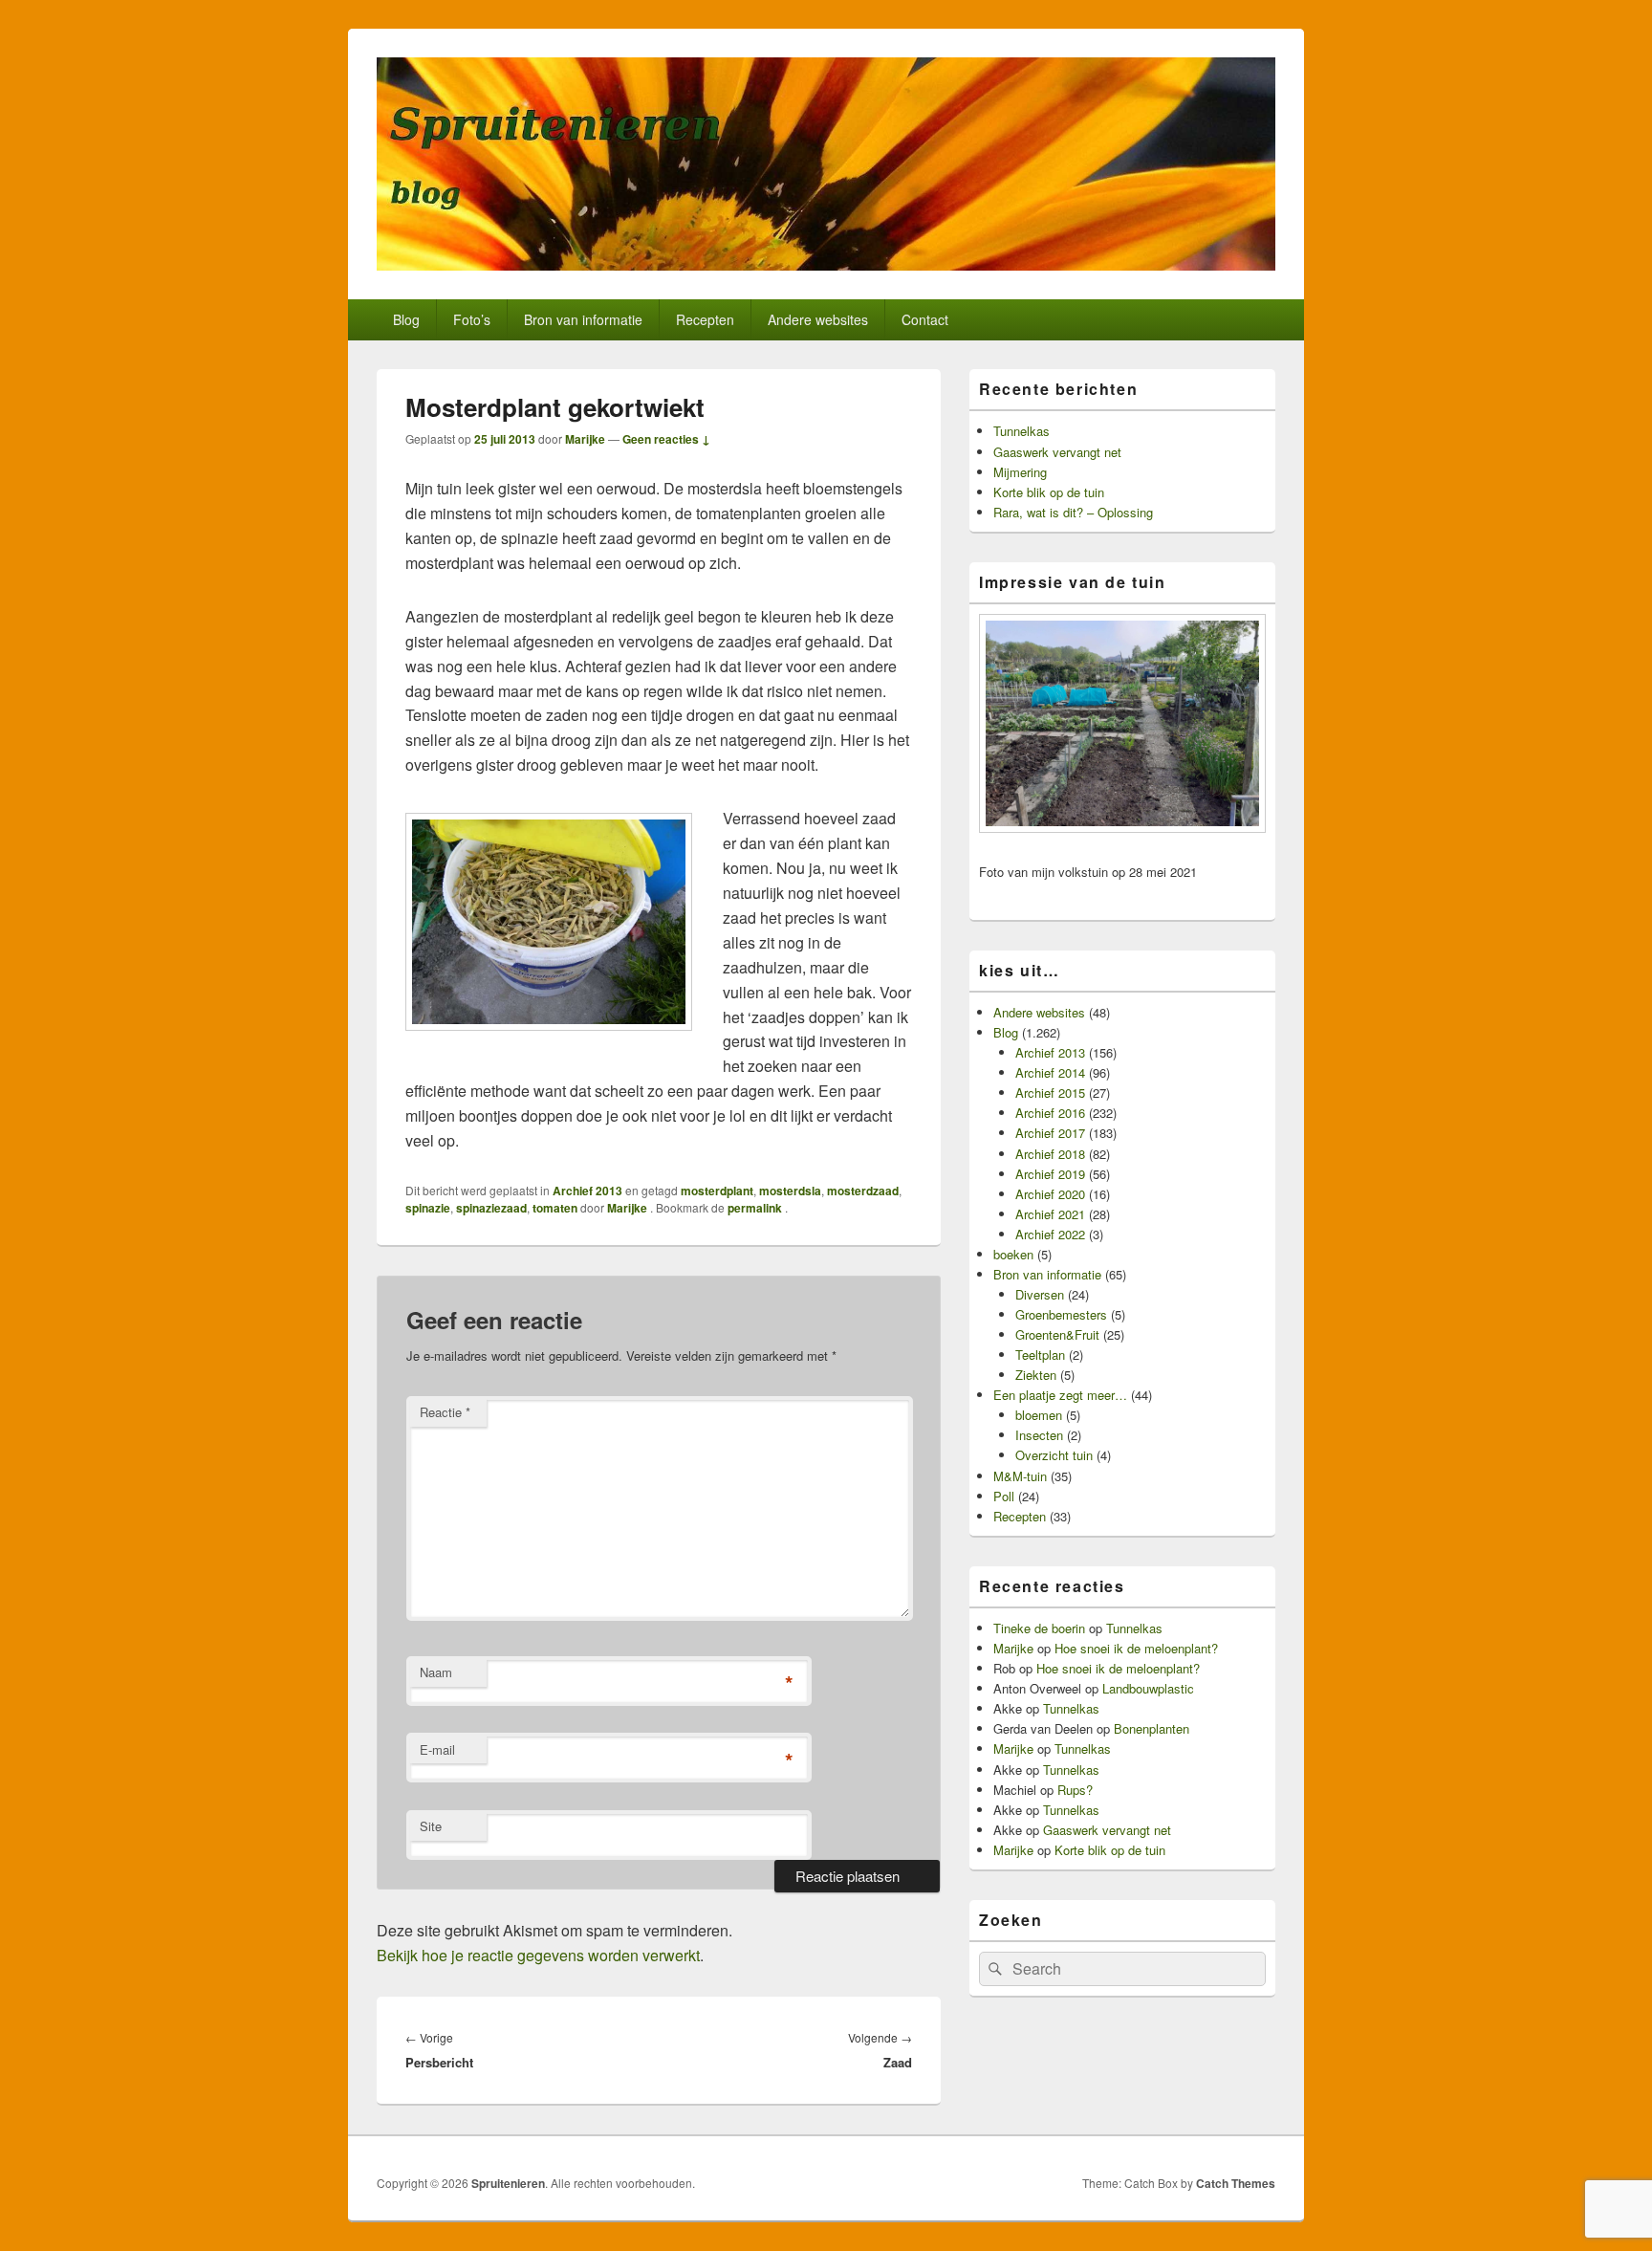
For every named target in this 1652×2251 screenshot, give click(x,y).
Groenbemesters (1061, 1314)
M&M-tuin (1020, 1476)
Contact (925, 319)
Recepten (705, 319)
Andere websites (818, 319)
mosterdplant (717, 1191)
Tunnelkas (1022, 431)
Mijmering (1020, 472)
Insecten (1039, 1435)
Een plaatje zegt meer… (1060, 1395)
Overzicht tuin (1054, 1455)
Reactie (445, 1412)
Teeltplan (1040, 1355)
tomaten (555, 1208)
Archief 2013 (587, 1191)
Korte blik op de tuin (1049, 492)
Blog (406, 319)
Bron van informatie (583, 319)
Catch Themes (1236, 2183)
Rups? (1075, 1790)
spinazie (428, 1208)
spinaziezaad (491, 1208)
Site (431, 1826)
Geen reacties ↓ (666, 439)
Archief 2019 (1050, 1174)
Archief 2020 (1050, 1194)
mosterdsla (790, 1191)
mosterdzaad (863, 1191)
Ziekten (1036, 1375)
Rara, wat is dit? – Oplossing (1073, 512)
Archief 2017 (1050, 1133)
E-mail (437, 1749)
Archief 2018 (1050, 1154)
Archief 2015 (1050, 1093)
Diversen (1040, 1294)
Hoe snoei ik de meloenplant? (1136, 1648)
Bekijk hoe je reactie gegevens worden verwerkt (538, 1955)
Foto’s (472, 319)
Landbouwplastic (1148, 1688)
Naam (436, 1672)
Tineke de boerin (1039, 1628)
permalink (756, 1208)
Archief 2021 (1050, 1214)
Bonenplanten (1152, 1728)
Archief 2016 (1050, 1113)
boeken (1013, 1254)
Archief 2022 (1050, 1234)
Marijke (585, 439)
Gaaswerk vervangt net (1057, 452)
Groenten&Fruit (1057, 1334)
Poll (1004, 1496)
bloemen (1039, 1415)
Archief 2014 (1050, 1072)
